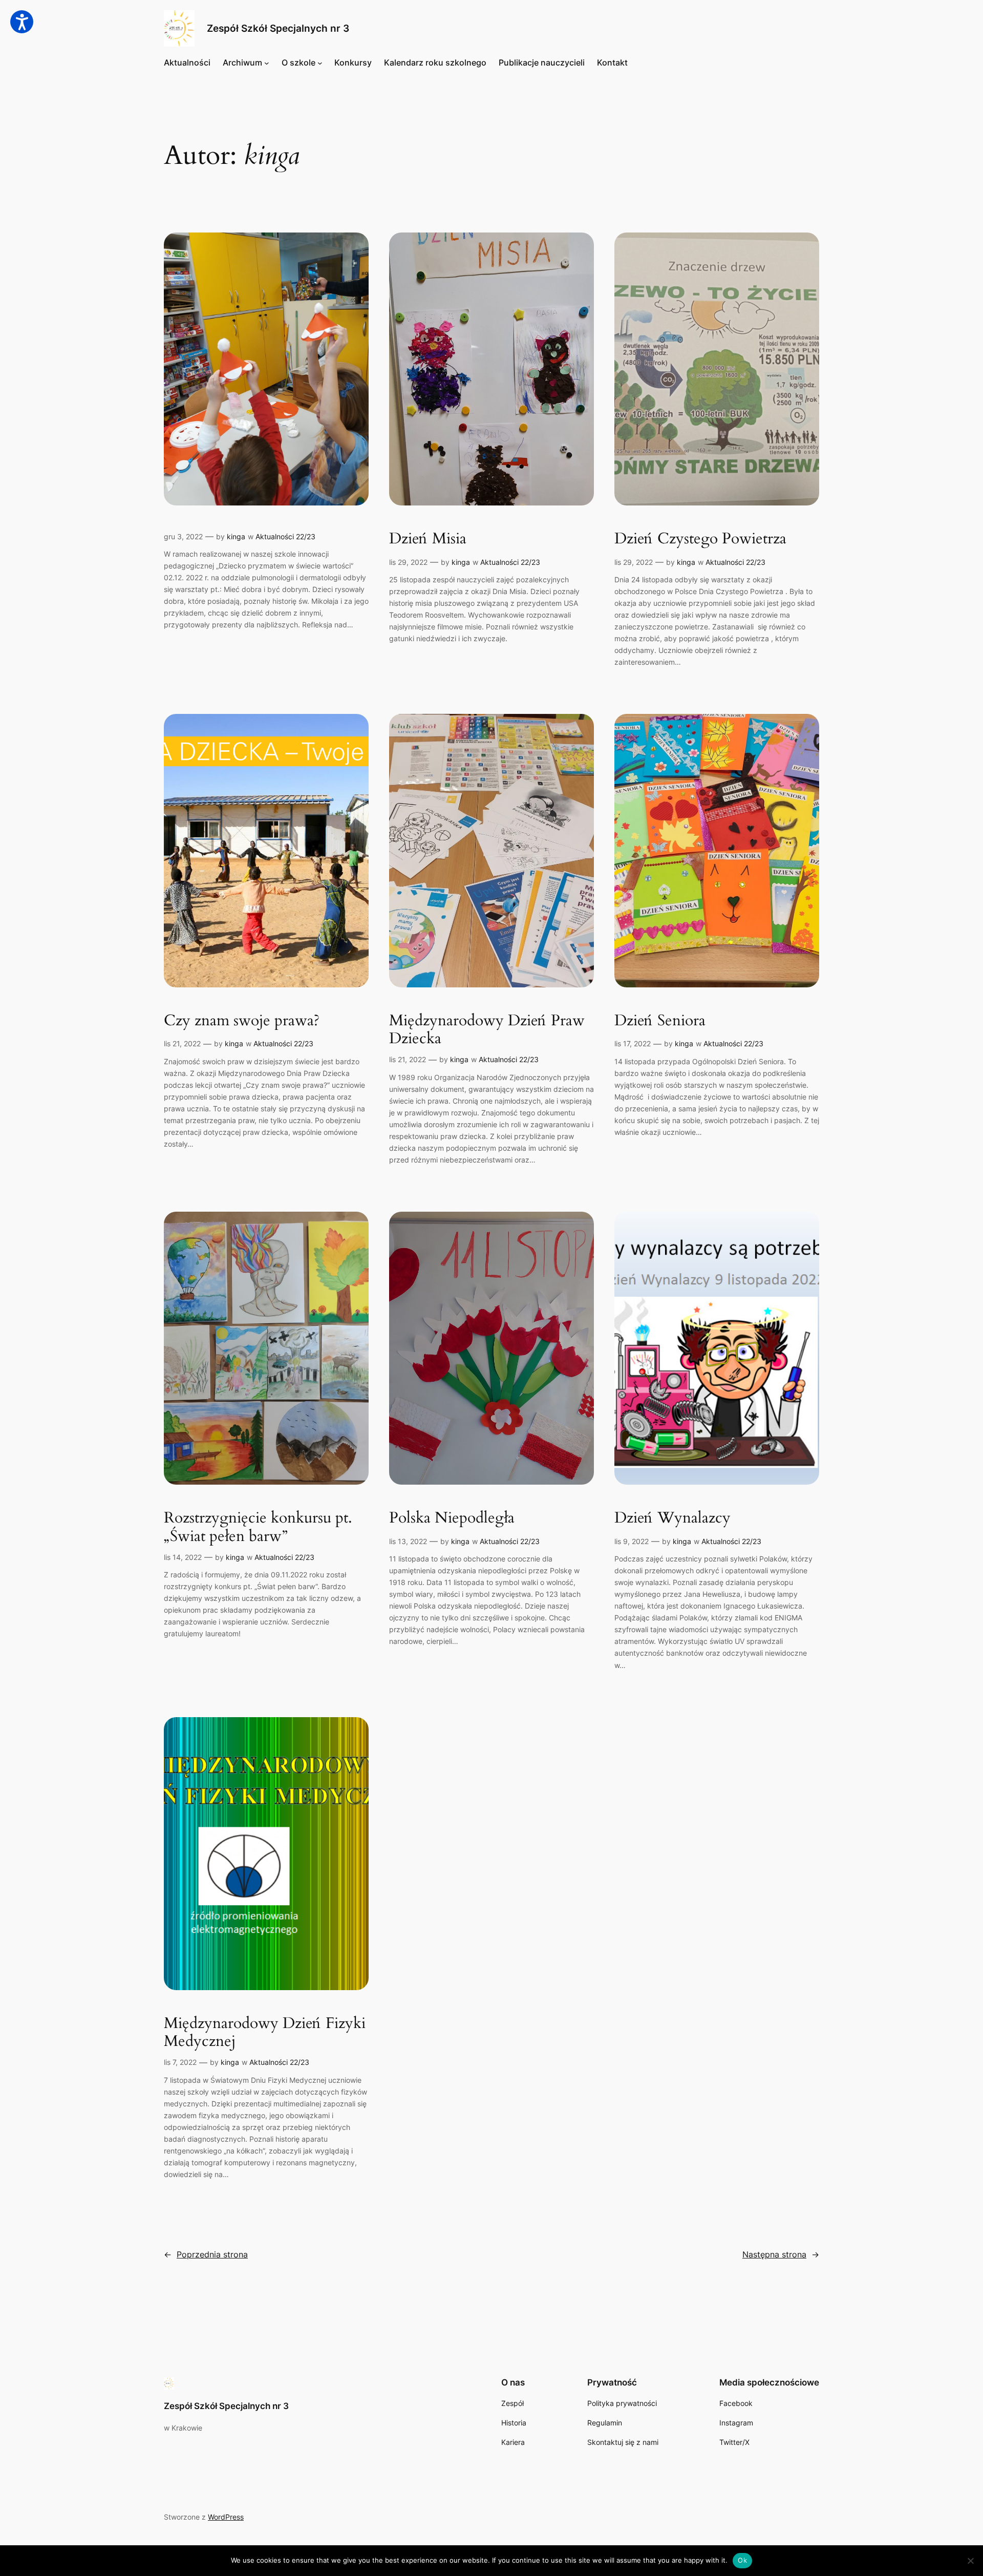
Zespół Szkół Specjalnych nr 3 (278, 28)
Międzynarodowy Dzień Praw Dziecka (487, 1030)
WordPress (226, 2517)
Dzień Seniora (660, 1021)
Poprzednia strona (206, 2254)
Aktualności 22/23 (285, 536)
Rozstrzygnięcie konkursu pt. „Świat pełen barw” (258, 1527)
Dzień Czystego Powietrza (700, 539)
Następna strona (781, 2254)
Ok (742, 2560)
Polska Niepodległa (452, 1518)
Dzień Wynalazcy (672, 1518)
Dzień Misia (428, 539)
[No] (970, 2561)
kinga (236, 536)
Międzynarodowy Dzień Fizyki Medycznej (265, 2033)
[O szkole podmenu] (320, 63)
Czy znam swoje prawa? (242, 1021)
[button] (22, 22)
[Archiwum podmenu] (267, 63)
